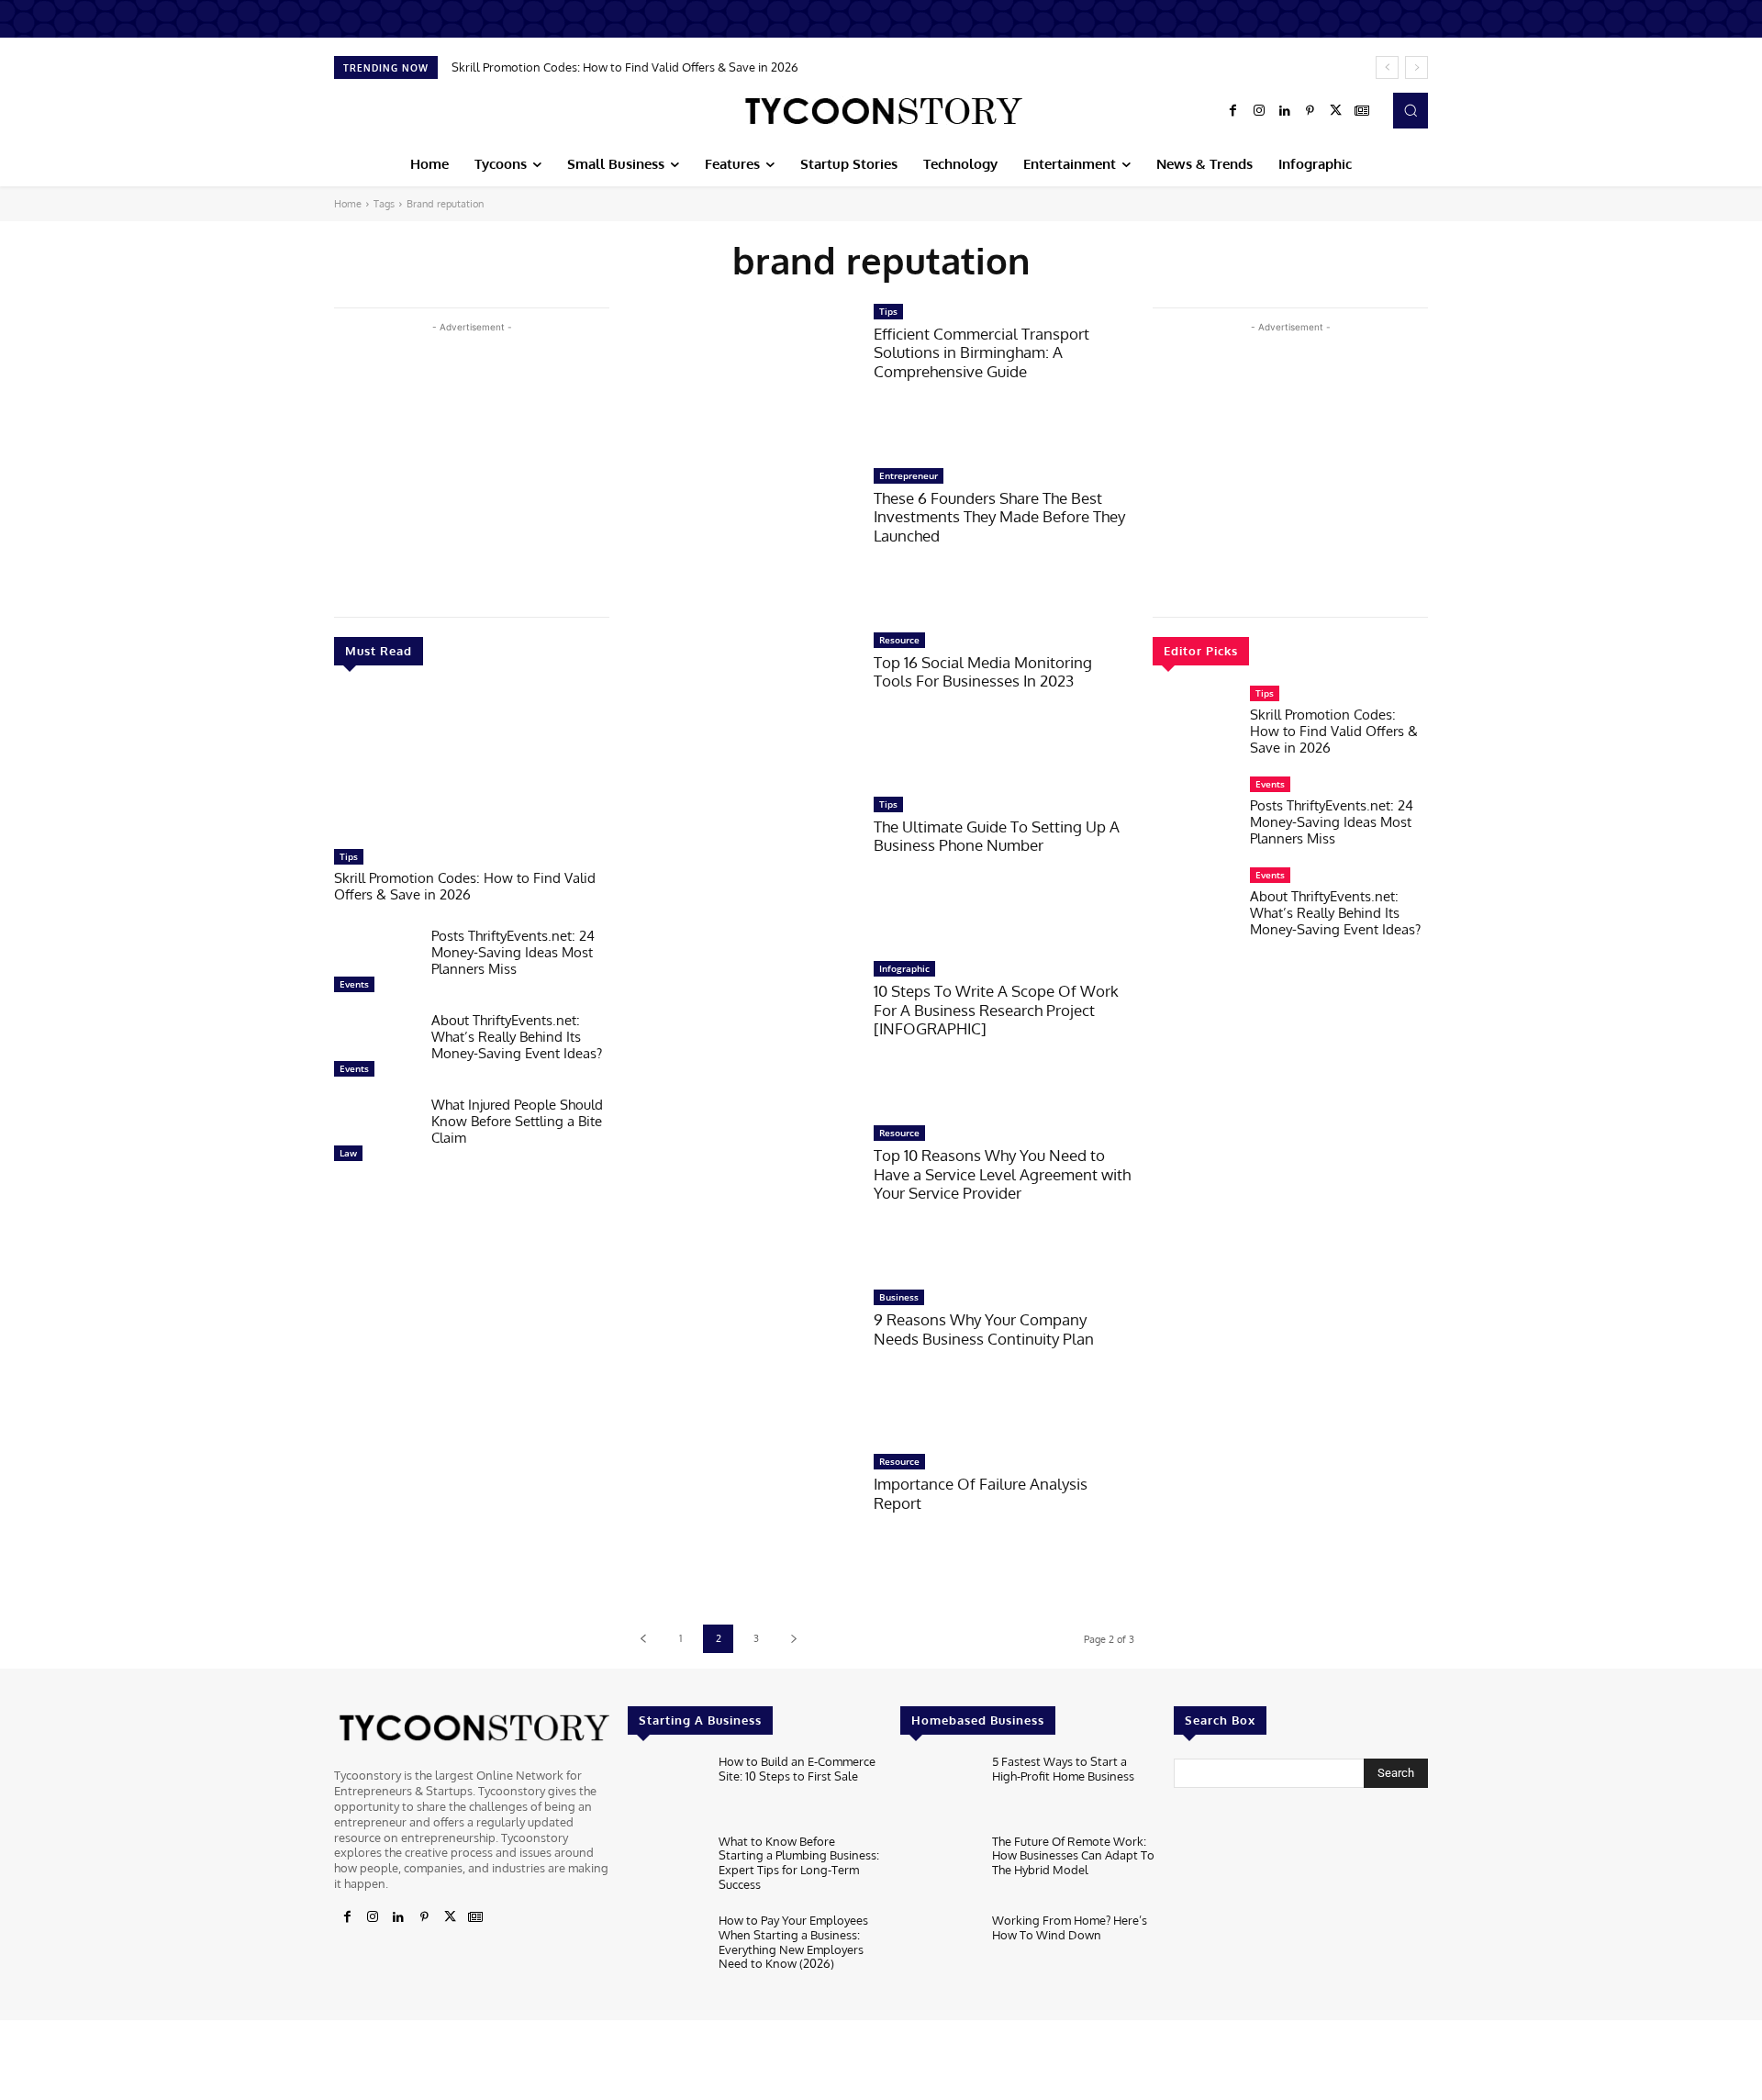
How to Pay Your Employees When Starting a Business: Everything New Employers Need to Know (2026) (793, 1942)
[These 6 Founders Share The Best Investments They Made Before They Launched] (742, 540)
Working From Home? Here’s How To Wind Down (1070, 1927)
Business (899, 1297)
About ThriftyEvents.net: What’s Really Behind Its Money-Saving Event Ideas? (517, 1037)
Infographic (904, 968)
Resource (899, 640)
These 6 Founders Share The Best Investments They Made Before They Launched (999, 517)
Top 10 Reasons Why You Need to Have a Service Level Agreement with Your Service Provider (1002, 1174)
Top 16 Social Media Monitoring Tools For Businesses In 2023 (983, 671)
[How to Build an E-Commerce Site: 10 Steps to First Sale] (666, 1789)
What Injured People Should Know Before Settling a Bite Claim (517, 1121)
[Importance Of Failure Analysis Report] (742, 1526)
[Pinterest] (1310, 111)
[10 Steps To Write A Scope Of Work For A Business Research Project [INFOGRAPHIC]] (742, 1033)
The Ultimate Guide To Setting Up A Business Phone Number (997, 836)
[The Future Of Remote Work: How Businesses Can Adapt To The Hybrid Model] (938, 1869)
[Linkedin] (1285, 111)
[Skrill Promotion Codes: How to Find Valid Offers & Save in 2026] (472, 766)
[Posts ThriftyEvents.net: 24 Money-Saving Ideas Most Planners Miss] (375, 965)
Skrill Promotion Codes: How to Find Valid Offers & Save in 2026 (625, 67)
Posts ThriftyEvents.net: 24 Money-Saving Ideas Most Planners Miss (513, 952)
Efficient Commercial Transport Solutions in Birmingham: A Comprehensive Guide (981, 352)
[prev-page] (643, 1639)
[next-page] (793, 1639)
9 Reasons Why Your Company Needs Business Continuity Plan (984, 1329)
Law (348, 1153)
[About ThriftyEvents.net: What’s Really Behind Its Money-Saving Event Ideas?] (375, 1049)
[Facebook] (1233, 111)
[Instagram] (1259, 111)
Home (348, 204)
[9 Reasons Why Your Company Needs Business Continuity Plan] (742, 1362)
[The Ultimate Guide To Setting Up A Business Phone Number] (742, 869)
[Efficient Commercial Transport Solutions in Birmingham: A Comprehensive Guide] (742, 376)
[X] (1336, 111)
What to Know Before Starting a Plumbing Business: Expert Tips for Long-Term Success (799, 1863)
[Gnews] (1362, 111)
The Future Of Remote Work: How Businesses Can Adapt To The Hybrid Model (1073, 1855)
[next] (1416, 67)
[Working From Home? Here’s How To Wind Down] (938, 1948)
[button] (1411, 110)
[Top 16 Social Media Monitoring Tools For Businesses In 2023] (742, 704)
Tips (349, 856)
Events (354, 984)
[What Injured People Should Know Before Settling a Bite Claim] (375, 1134)
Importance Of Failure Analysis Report (981, 1493)
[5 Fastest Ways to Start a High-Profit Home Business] (938, 1789)
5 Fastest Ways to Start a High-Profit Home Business (1063, 1769)
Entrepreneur (909, 475)
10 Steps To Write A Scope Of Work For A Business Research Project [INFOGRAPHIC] (996, 1010)
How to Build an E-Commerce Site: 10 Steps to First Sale (797, 1769)
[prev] (1387, 67)
